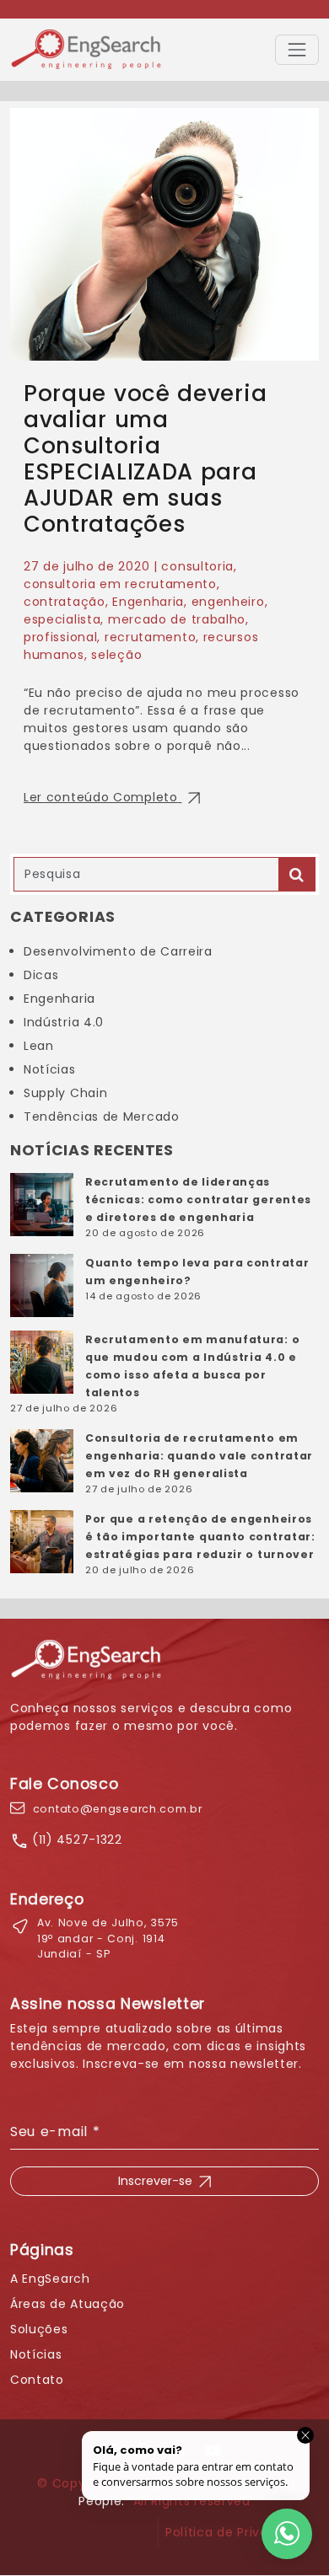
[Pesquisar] (297, 874)
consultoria (197, 566)
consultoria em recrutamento (120, 584)
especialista (62, 619)
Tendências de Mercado (102, 1117)
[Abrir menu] (297, 50)
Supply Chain (65, 1093)
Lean (39, 1046)
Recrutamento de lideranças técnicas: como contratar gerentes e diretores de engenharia (198, 1200)
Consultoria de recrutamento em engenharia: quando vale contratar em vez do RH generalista (199, 1456)
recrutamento (150, 637)
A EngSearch (50, 2279)
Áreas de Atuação (67, 2304)
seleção (116, 655)
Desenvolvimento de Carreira (118, 951)
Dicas (41, 975)
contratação (65, 602)
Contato (37, 2380)
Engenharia (148, 602)
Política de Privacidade (239, 2532)
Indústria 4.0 (64, 1022)
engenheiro (228, 602)
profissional (60, 637)
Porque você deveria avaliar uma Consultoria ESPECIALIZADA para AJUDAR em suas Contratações (145, 459)
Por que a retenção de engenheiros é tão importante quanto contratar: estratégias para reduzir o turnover (200, 1537)
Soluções (39, 2329)
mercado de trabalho (177, 619)
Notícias (50, 1069)
